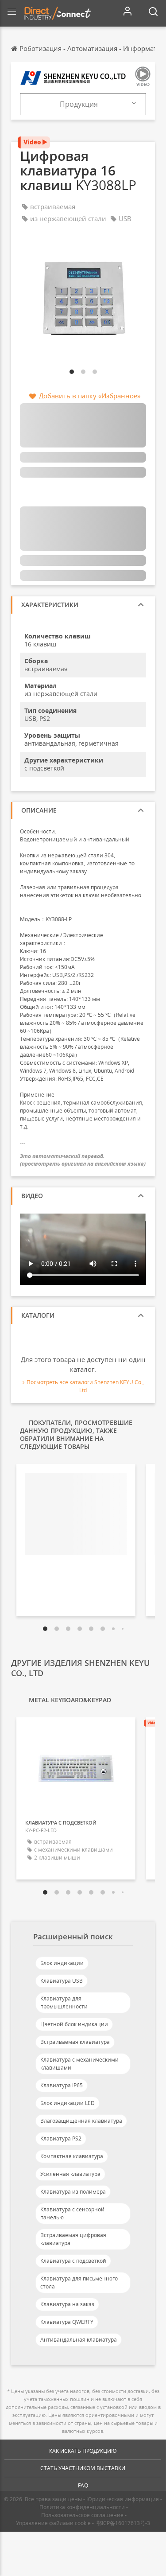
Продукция (79, 104)
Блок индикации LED (68, 2103)
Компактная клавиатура (72, 2156)
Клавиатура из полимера (73, 2192)
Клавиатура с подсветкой (73, 2261)
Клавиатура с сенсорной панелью (72, 2213)
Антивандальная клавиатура (79, 2340)
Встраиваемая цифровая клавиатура (73, 2239)
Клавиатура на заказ (67, 2304)
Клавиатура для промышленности (64, 2002)
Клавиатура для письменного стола (79, 2282)
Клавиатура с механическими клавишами (79, 2064)
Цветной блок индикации (74, 2024)
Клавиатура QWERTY (67, 2322)
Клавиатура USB (62, 1981)
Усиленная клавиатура (70, 2174)
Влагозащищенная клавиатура (81, 2121)
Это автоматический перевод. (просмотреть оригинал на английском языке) (83, 1160)
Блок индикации (62, 1963)
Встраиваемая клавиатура (75, 2042)
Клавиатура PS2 (61, 2138)
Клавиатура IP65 (62, 2085)
